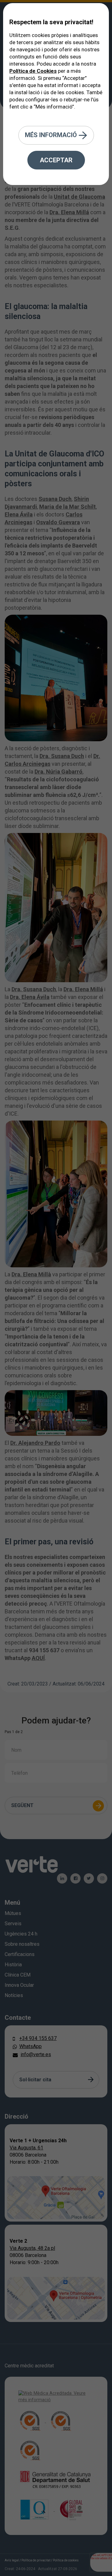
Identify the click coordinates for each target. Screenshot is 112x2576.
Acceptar (56, 160)
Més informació (52, 135)
